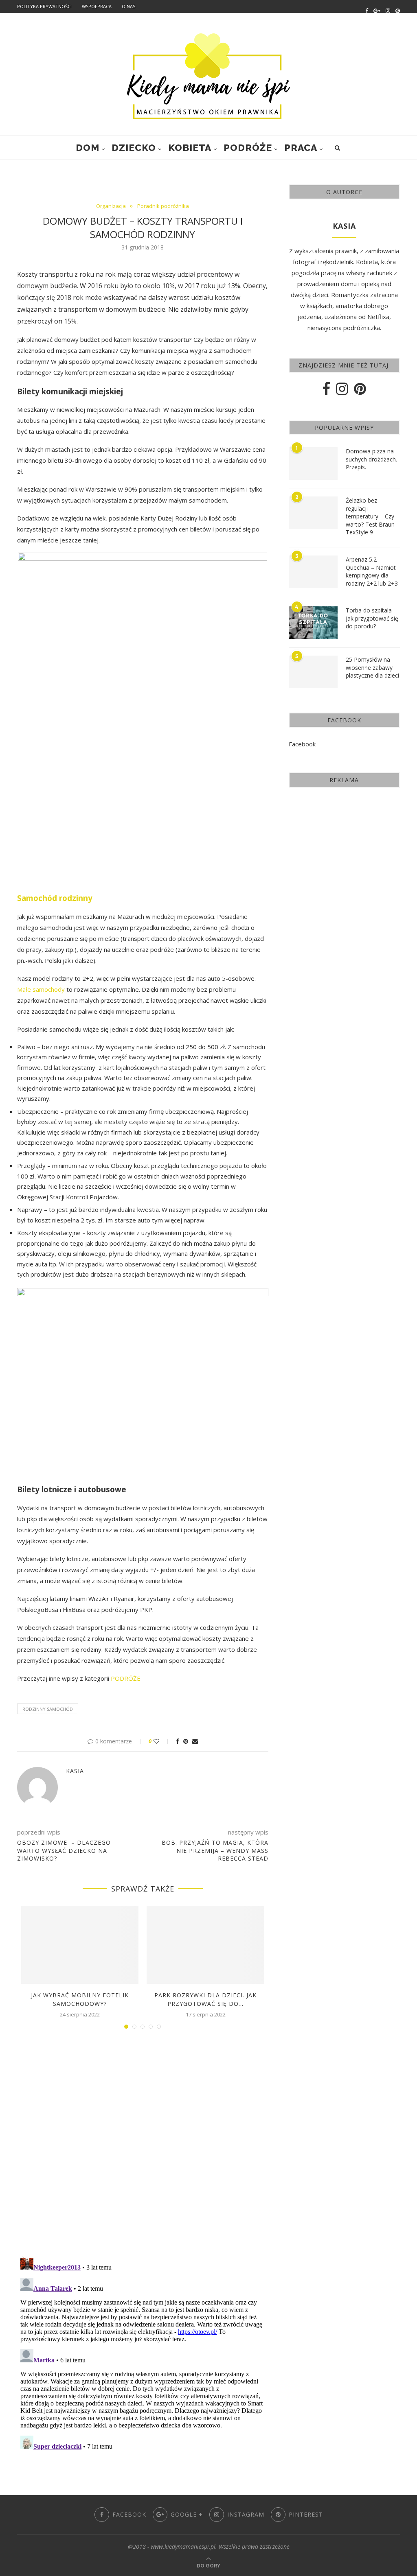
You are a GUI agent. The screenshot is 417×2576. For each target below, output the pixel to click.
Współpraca (97, 6)
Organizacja (111, 206)
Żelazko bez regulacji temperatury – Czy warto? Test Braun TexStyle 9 (370, 516)
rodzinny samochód (48, 1709)
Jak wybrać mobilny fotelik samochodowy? (80, 1999)
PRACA (301, 148)
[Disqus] (143, 2145)
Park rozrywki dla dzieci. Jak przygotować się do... (205, 1999)
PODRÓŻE (248, 148)
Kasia (75, 1771)
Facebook (302, 744)
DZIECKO (134, 148)
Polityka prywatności (44, 6)
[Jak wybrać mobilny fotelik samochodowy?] (80, 1945)
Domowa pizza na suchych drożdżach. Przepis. (371, 459)
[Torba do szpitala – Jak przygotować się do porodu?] (313, 623)
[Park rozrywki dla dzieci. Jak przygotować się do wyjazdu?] (205, 1945)
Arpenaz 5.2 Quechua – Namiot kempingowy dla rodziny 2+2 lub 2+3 (372, 571)
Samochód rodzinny (55, 898)
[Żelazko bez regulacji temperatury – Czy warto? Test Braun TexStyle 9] (313, 513)
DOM (88, 148)
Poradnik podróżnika (163, 206)
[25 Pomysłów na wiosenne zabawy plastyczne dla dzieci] (313, 672)
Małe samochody (41, 989)
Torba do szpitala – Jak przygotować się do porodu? (372, 618)
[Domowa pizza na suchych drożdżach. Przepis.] (313, 464)
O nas (128, 6)
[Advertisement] (344, 851)
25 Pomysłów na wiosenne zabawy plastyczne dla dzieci (372, 667)
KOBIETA (190, 148)
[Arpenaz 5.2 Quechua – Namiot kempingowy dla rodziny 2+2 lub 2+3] (313, 572)
